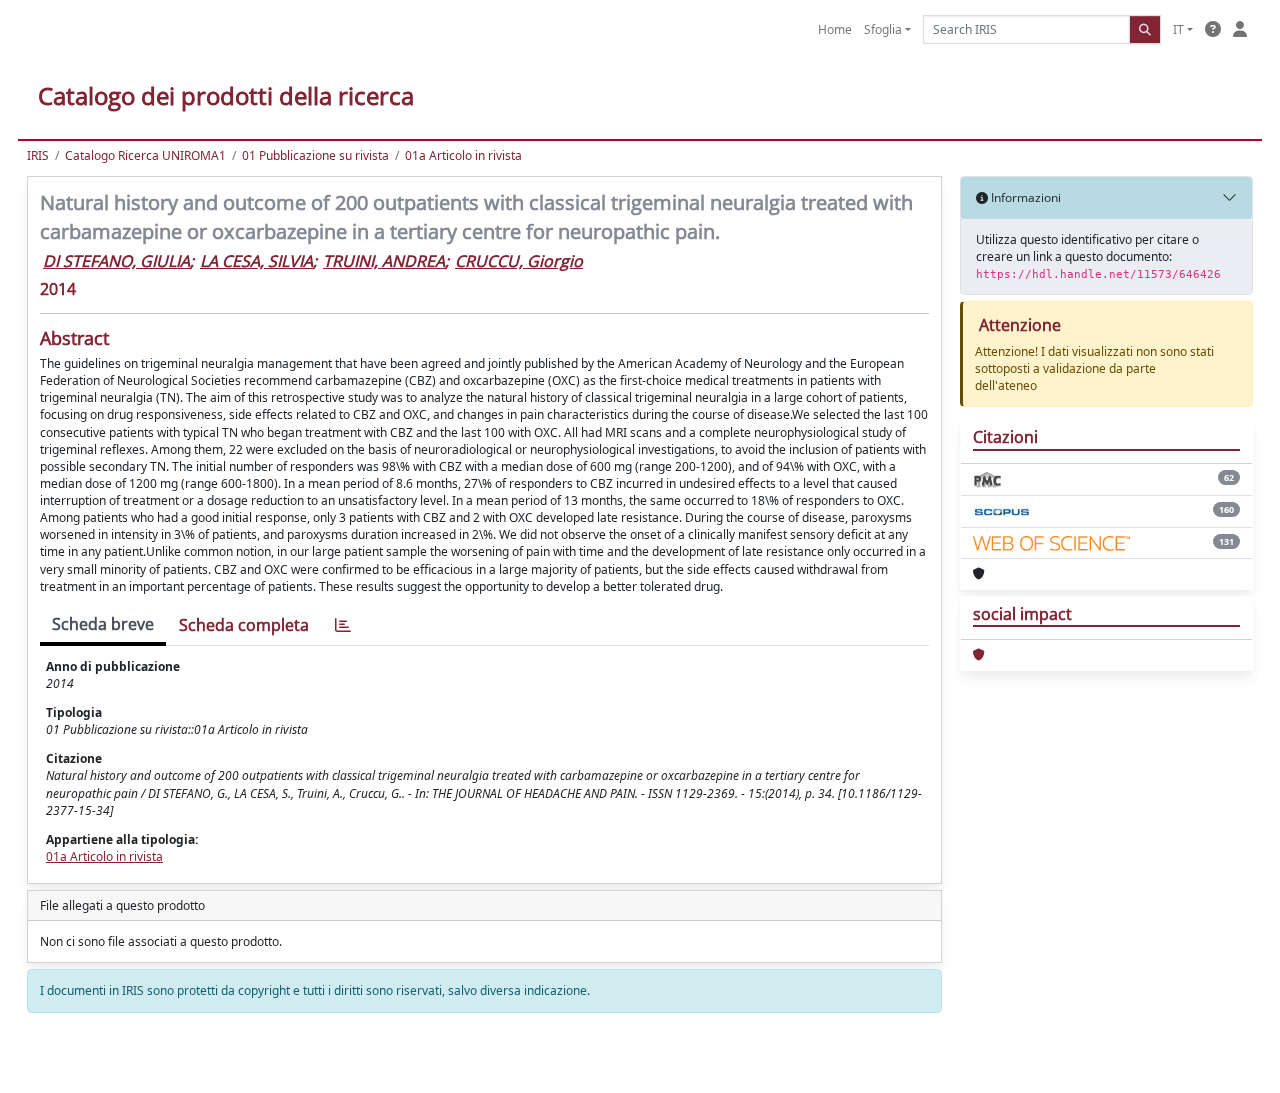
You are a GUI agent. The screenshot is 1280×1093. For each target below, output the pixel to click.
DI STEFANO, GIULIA (116, 261)
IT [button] (1178, 29)
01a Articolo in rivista (463, 155)
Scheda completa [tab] (244, 625)
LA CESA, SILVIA (256, 261)
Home (835, 29)
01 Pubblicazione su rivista (315, 155)
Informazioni (1024, 197)
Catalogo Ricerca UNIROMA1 (145, 155)
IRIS (38, 155)
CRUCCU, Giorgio (519, 261)
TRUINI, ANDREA (384, 261)
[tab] (343, 625)
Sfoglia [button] (883, 29)
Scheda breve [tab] (103, 624)
